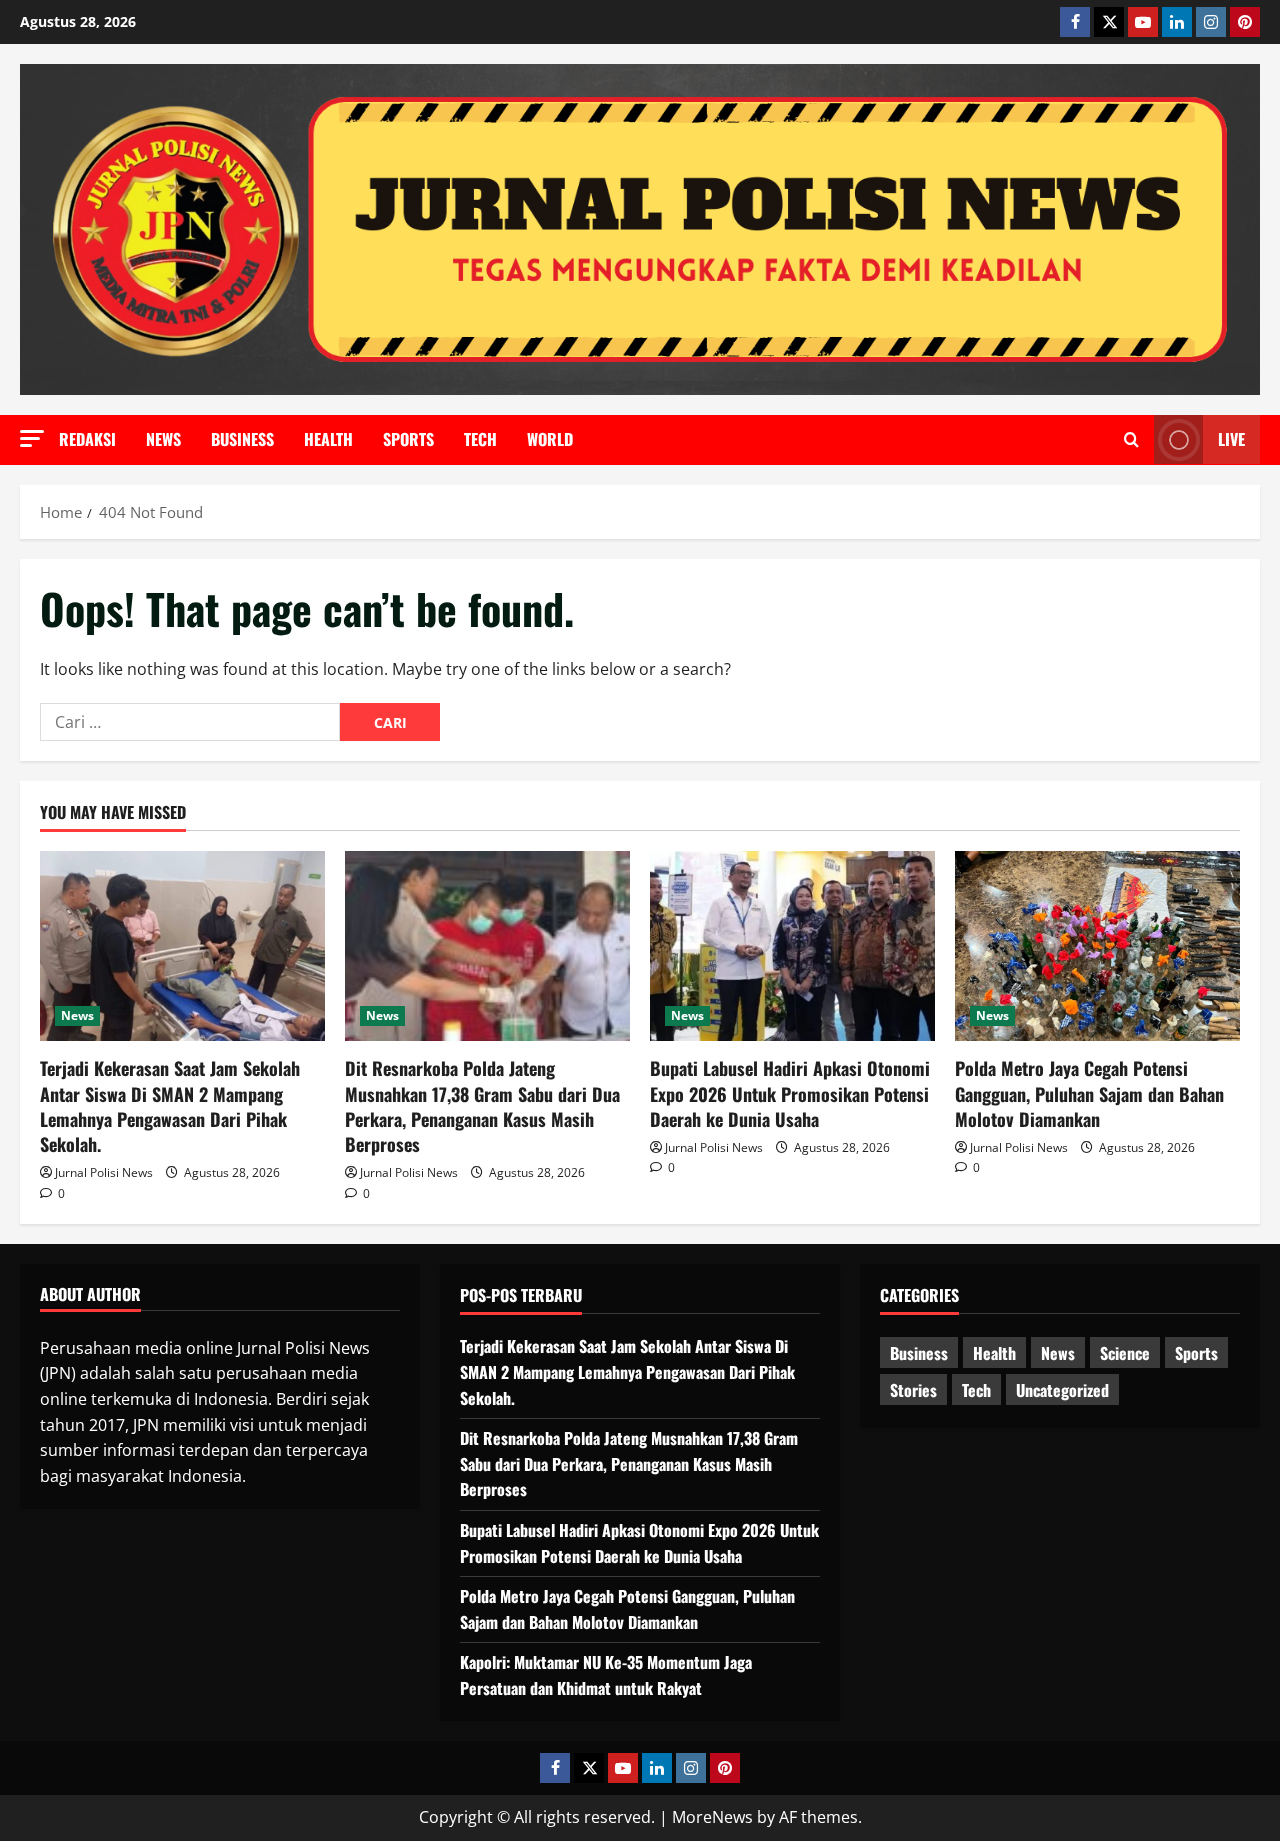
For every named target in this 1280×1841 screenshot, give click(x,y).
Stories (913, 1390)
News (163, 439)
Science (1125, 1353)
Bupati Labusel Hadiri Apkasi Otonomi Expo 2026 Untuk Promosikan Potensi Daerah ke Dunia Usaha (790, 1093)
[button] (32, 438)
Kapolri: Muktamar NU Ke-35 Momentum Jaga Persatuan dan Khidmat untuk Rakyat (606, 1675)
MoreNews (712, 1817)
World (550, 439)
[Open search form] (1131, 440)
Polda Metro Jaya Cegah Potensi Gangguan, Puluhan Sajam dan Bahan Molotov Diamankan (1089, 1093)
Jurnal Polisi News (104, 1172)
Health (328, 439)
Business (242, 439)
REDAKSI (87, 439)
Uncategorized (1062, 1390)
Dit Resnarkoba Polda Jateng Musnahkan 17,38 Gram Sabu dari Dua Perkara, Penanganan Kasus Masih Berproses (482, 1106)
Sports (408, 439)
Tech (480, 439)
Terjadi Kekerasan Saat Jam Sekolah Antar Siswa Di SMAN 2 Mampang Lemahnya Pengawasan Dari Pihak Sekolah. (170, 1106)
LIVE (1231, 439)
